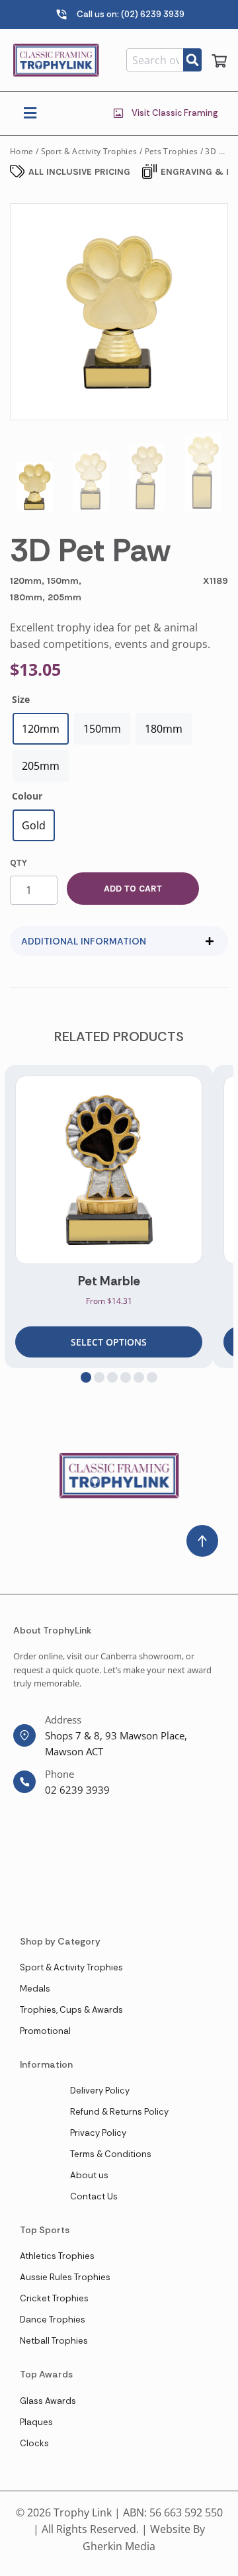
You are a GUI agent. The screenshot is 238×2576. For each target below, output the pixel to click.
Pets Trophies (172, 151)
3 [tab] (112, 1377)
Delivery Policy (100, 2091)
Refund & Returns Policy (119, 2112)
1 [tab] (86, 1377)
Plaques (36, 2422)
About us (89, 2175)
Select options (109, 1342)
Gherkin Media (119, 2546)
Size (21, 699)
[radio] (41, 729)
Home (21, 151)
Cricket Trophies (54, 2298)
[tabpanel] (109, 1217)
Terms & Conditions (111, 2154)
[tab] (119, 941)
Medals (35, 1989)
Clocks (34, 2443)
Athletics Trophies (57, 2256)
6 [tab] (152, 1377)
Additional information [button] (84, 941)
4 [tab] (126, 1377)
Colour (27, 796)
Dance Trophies (53, 2320)
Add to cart (133, 889)
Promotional (45, 2031)
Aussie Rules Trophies (65, 2277)
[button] (30, 114)
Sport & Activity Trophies (89, 151)
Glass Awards (48, 2401)
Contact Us (94, 2196)
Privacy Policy (98, 2133)
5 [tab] (139, 1377)
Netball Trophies (54, 2341)
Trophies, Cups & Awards (71, 2010)
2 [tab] (99, 1377)
